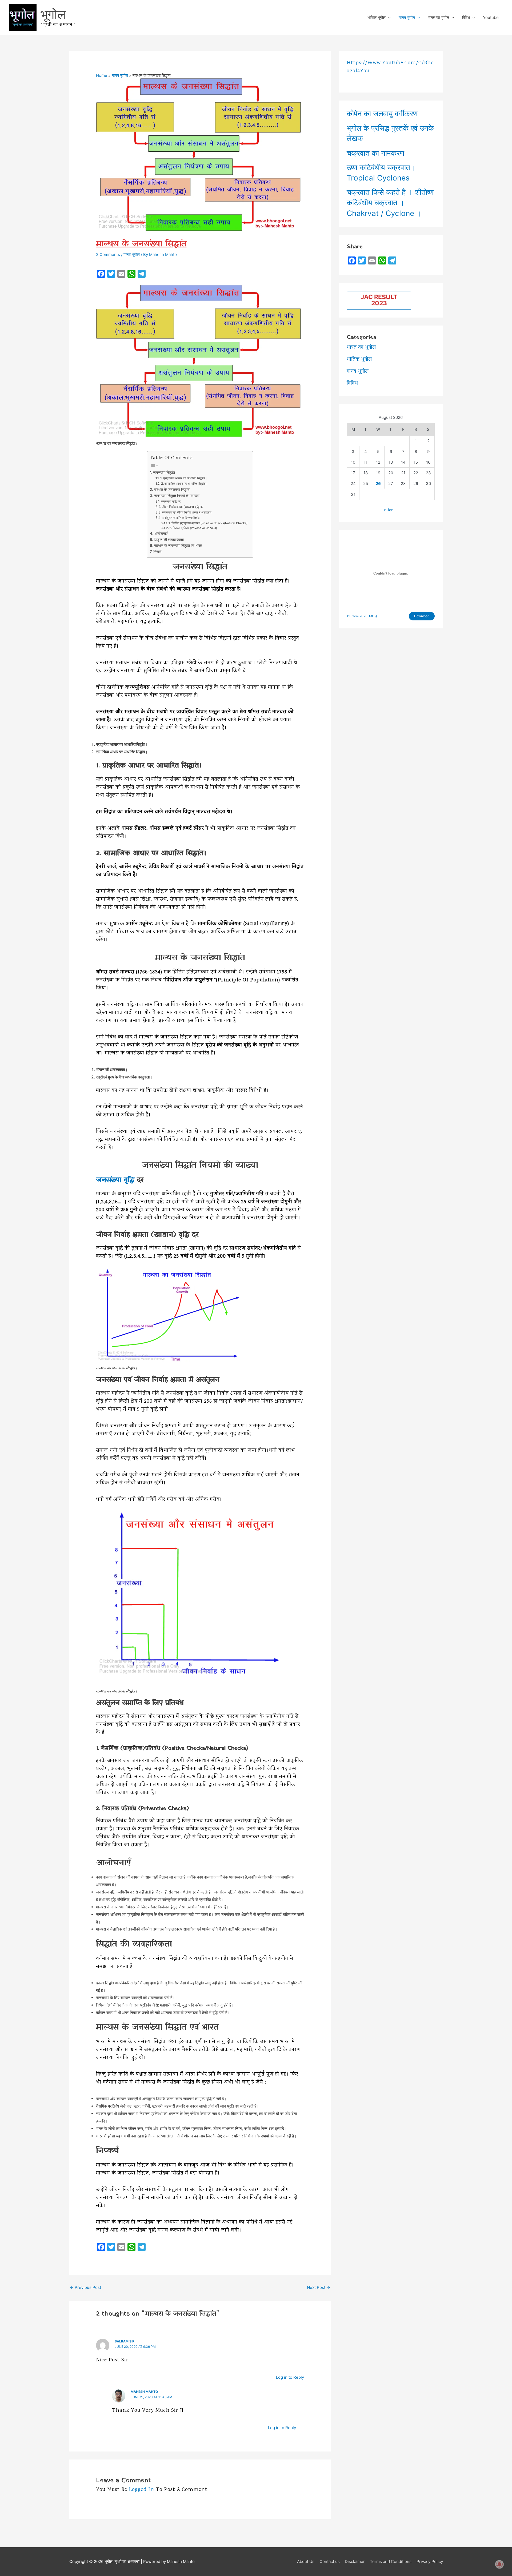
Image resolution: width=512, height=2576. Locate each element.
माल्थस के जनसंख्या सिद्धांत (172, 489)
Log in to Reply (290, 2377)
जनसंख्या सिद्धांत (164, 472)
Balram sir (125, 2341)
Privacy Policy (430, 2561)
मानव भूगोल (407, 17)
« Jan (389, 510)
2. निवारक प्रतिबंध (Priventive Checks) (193, 528)
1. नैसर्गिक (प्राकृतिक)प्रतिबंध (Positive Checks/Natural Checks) (208, 523)
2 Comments (108, 254)
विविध (466, 17)
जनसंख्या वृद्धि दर (171, 501)
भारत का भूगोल (439, 17)
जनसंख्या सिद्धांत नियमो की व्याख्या (177, 496)
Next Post (319, 2287)
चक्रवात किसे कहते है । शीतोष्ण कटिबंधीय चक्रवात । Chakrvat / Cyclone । (390, 203)
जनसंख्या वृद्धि (115, 1180)
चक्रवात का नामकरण (375, 153)
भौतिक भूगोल (377, 17)
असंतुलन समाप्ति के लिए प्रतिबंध (181, 518)
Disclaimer (355, 2561)
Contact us (330, 2561)
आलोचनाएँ (161, 533)
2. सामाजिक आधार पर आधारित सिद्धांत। (184, 483)
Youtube (491, 17)
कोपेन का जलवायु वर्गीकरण (382, 114)
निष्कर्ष (157, 552)
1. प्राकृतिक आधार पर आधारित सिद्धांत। (183, 478)
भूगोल (53, 14)
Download (422, 616)
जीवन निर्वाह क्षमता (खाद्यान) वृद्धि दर (182, 507)
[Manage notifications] (499, 2564)
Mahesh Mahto (144, 2392)
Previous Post (85, 2287)
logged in (141, 2490)
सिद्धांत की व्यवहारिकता (169, 540)
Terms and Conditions (391, 2561)
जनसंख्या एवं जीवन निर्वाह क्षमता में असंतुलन (187, 512)
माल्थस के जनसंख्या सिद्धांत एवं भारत (178, 545)
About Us (306, 2561)
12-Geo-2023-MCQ (362, 616)
